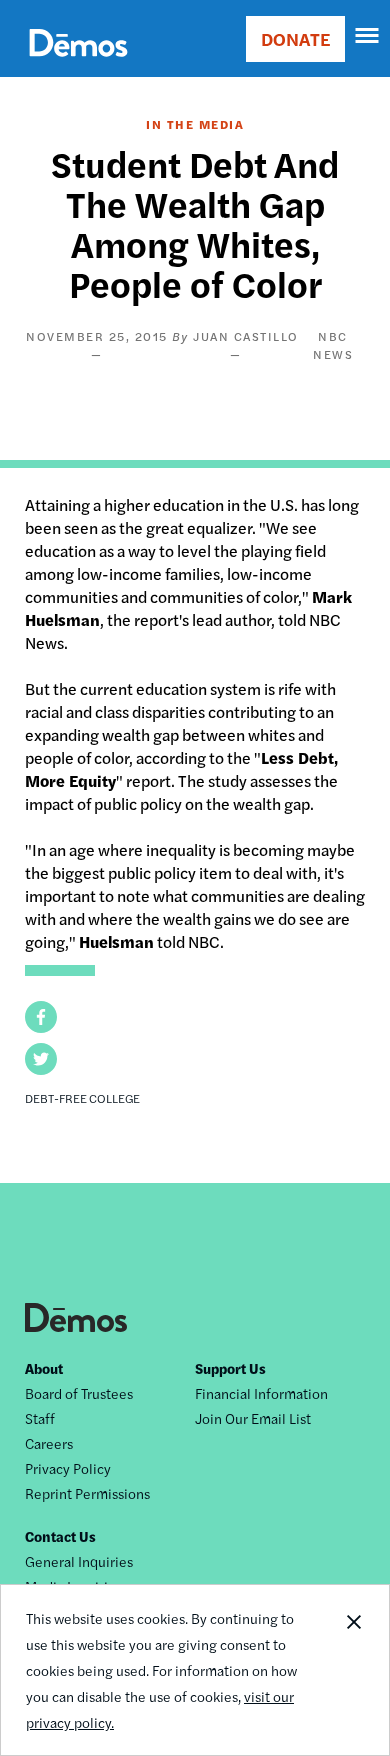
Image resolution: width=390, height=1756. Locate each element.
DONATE (295, 38)
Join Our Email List (253, 1418)
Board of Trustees (79, 1393)
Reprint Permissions (87, 1493)
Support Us (230, 1368)
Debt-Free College (82, 1098)
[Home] (78, 65)
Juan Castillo (246, 336)
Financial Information (261, 1393)
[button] (41, 1017)
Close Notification (353, 1670)
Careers (49, 1443)
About (44, 1368)
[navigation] (368, 36)
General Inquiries (79, 1561)
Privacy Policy (68, 1468)
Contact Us (60, 1536)
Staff (40, 1418)
